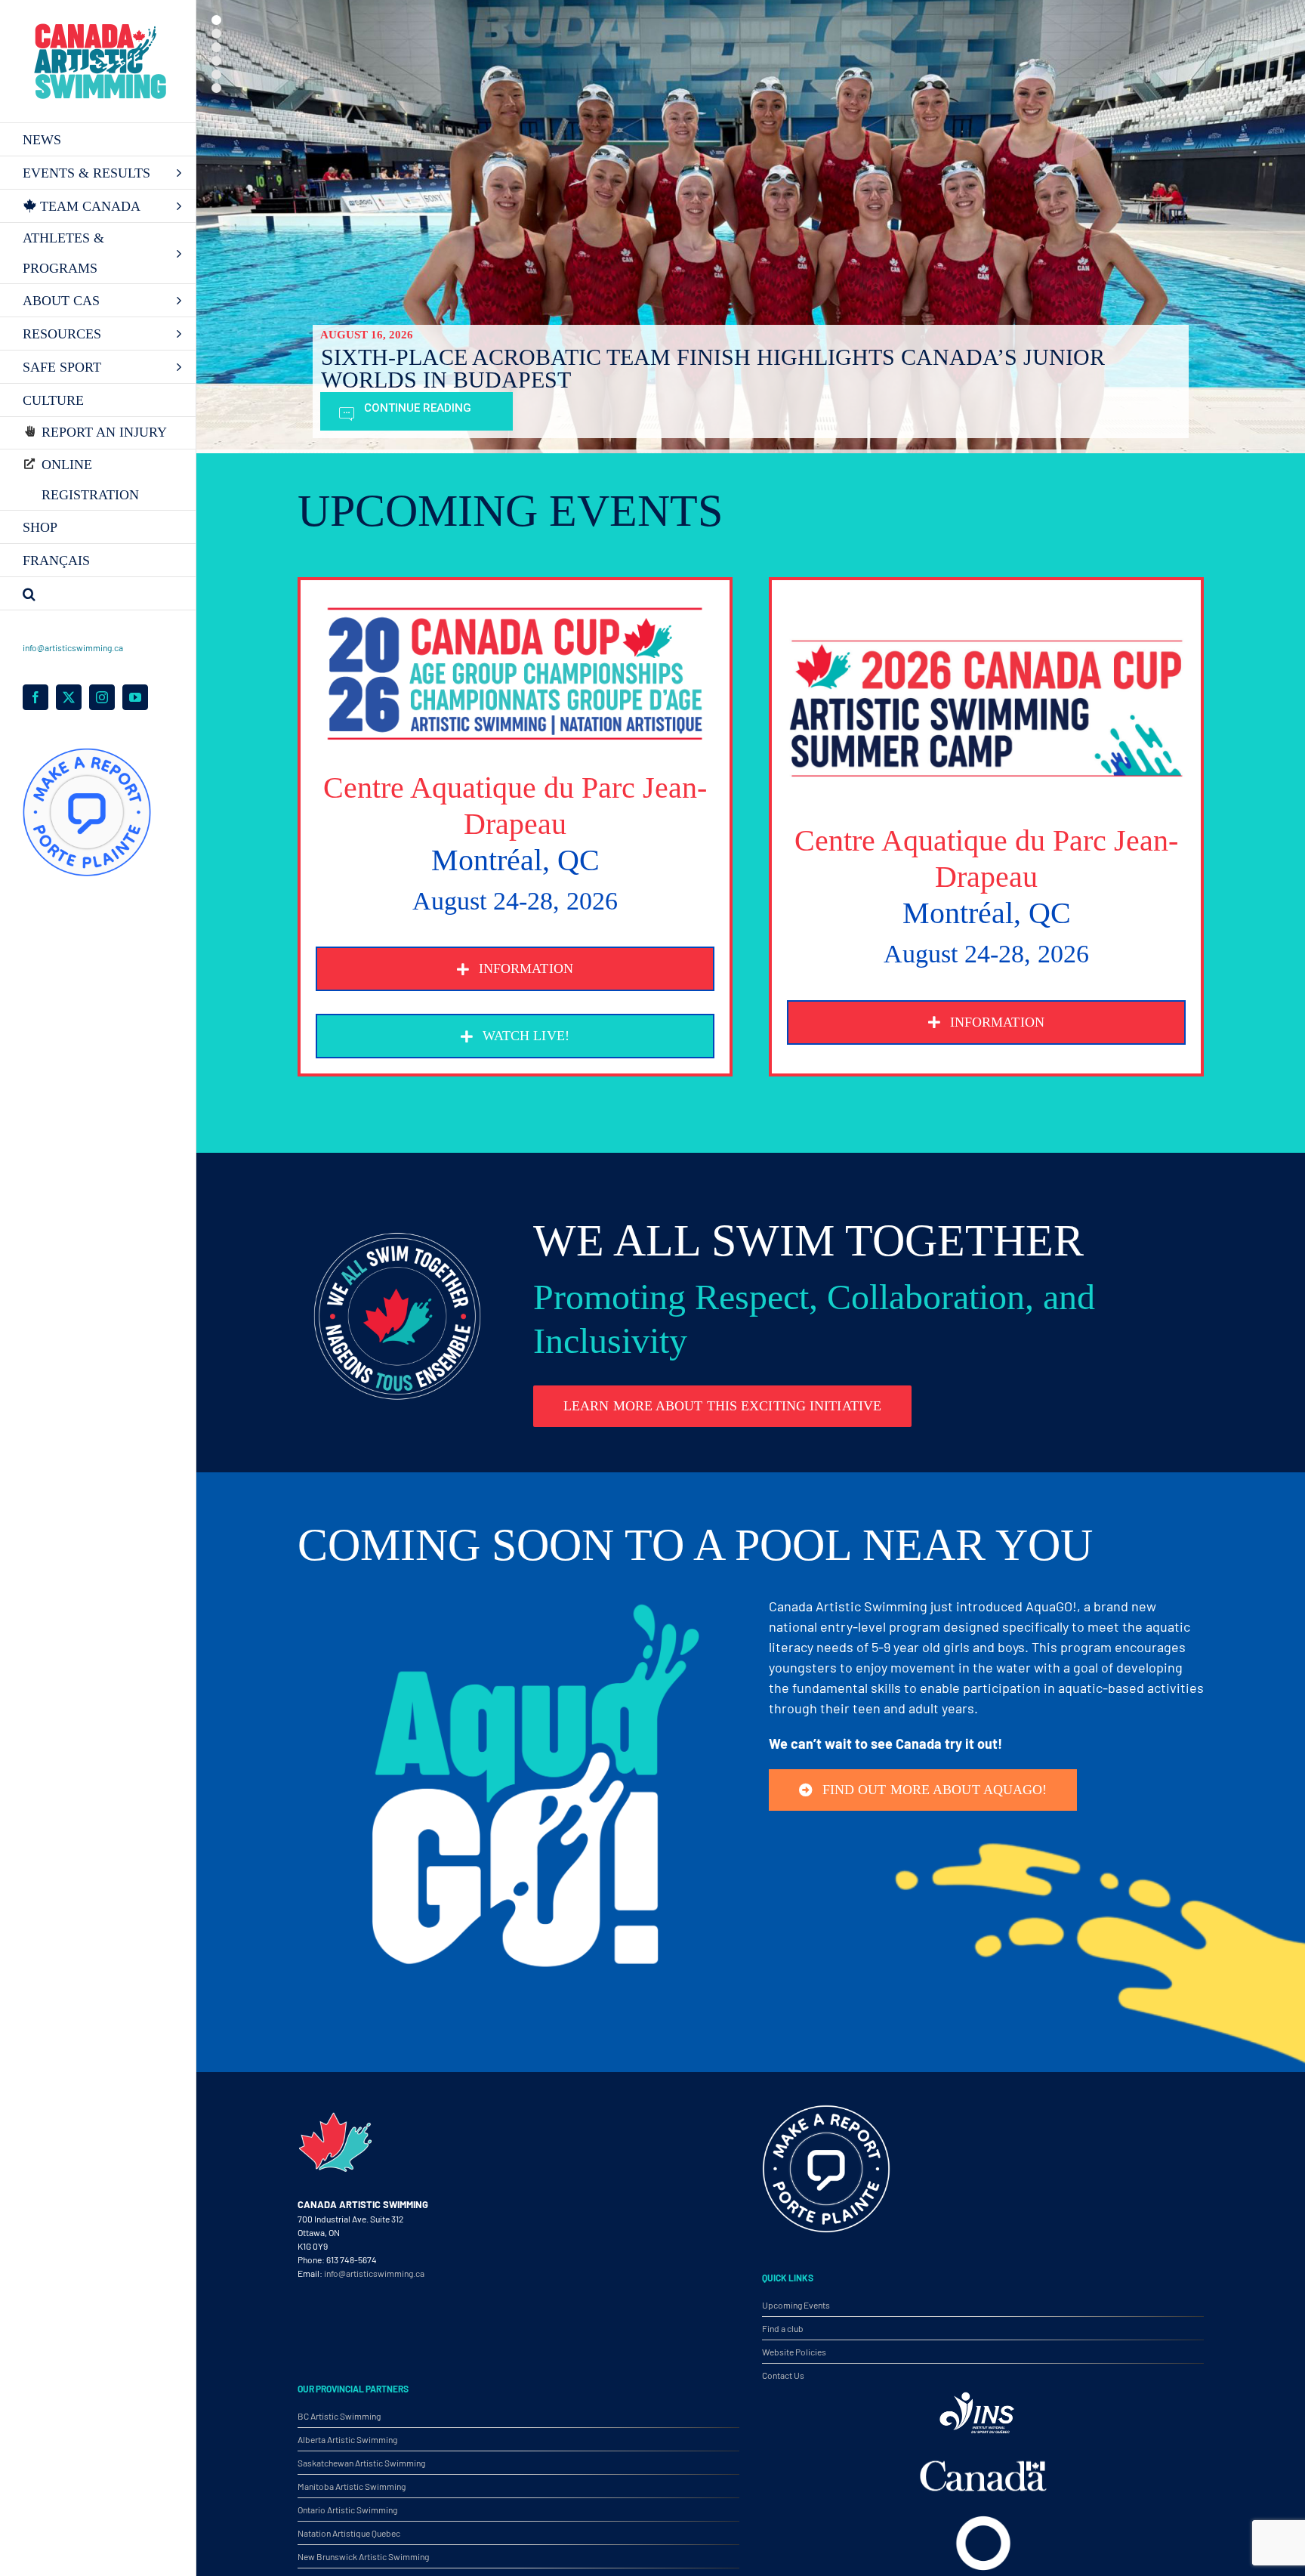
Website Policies (794, 2352)
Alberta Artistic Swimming (347, 2439)
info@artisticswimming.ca (73, 647)
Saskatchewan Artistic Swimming (361, 2463)
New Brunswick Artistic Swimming (363, 2556)
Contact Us (783, 2375)
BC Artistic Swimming (339, 2416)
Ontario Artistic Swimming (347, 2510)
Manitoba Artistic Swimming (352, 2486)
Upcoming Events (796, 2305)
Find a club (783, 2328)
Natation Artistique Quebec (349, 2533)
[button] (98, 594)
